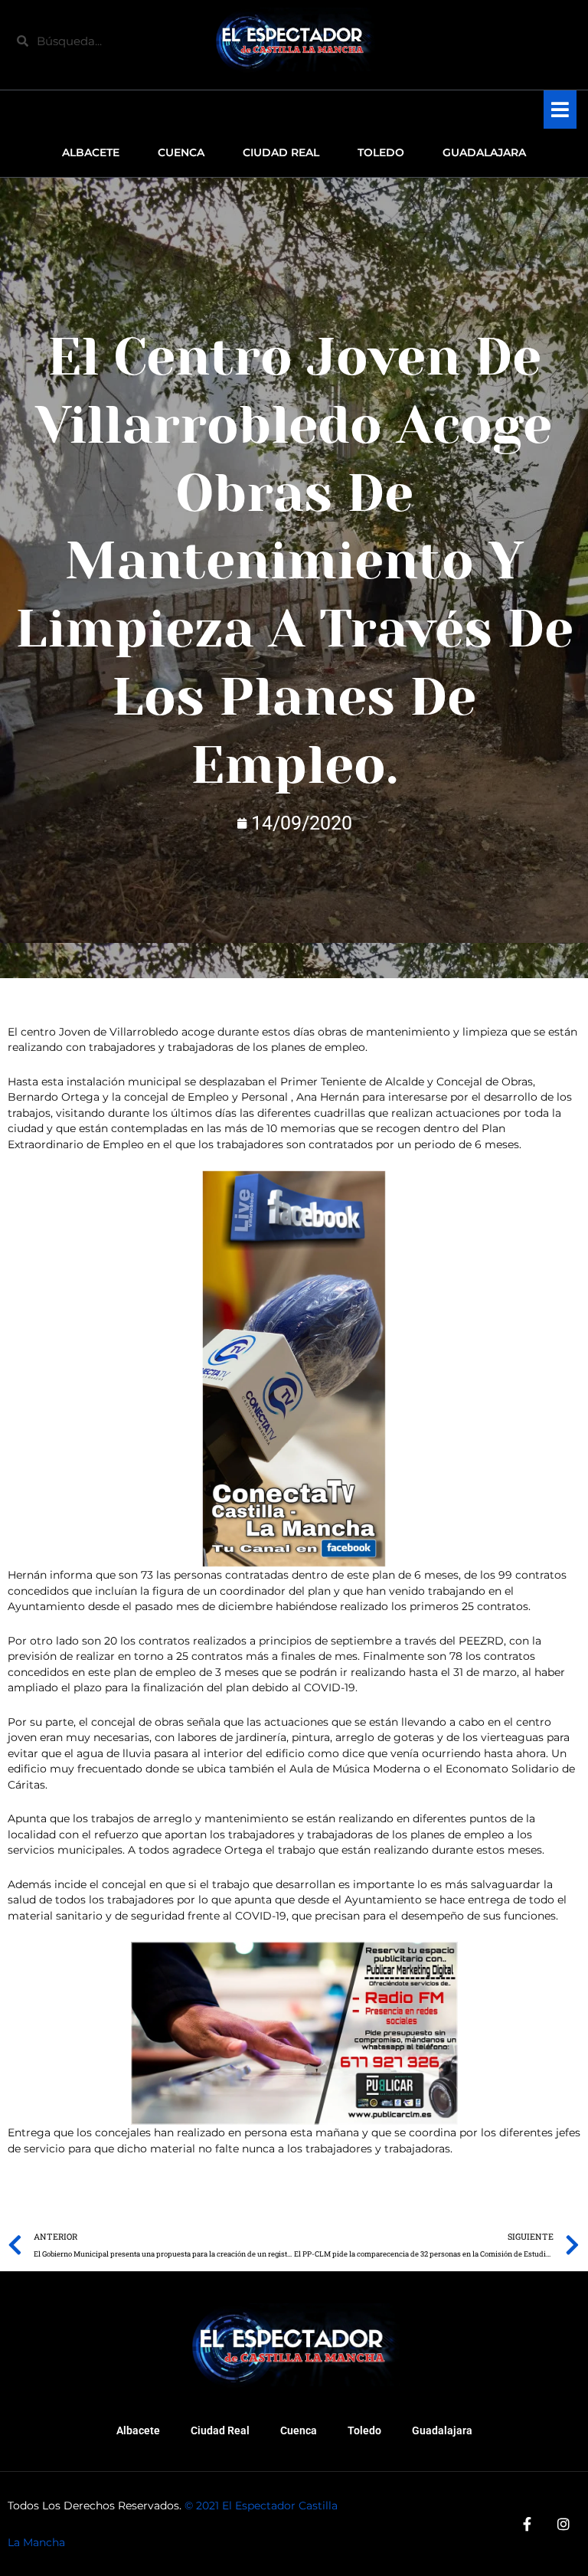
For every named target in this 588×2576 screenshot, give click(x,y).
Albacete (138, 2430)
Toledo (364, 2430)
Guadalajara (442, 2430)
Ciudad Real (220, 2430)
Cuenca (299, 2430)
